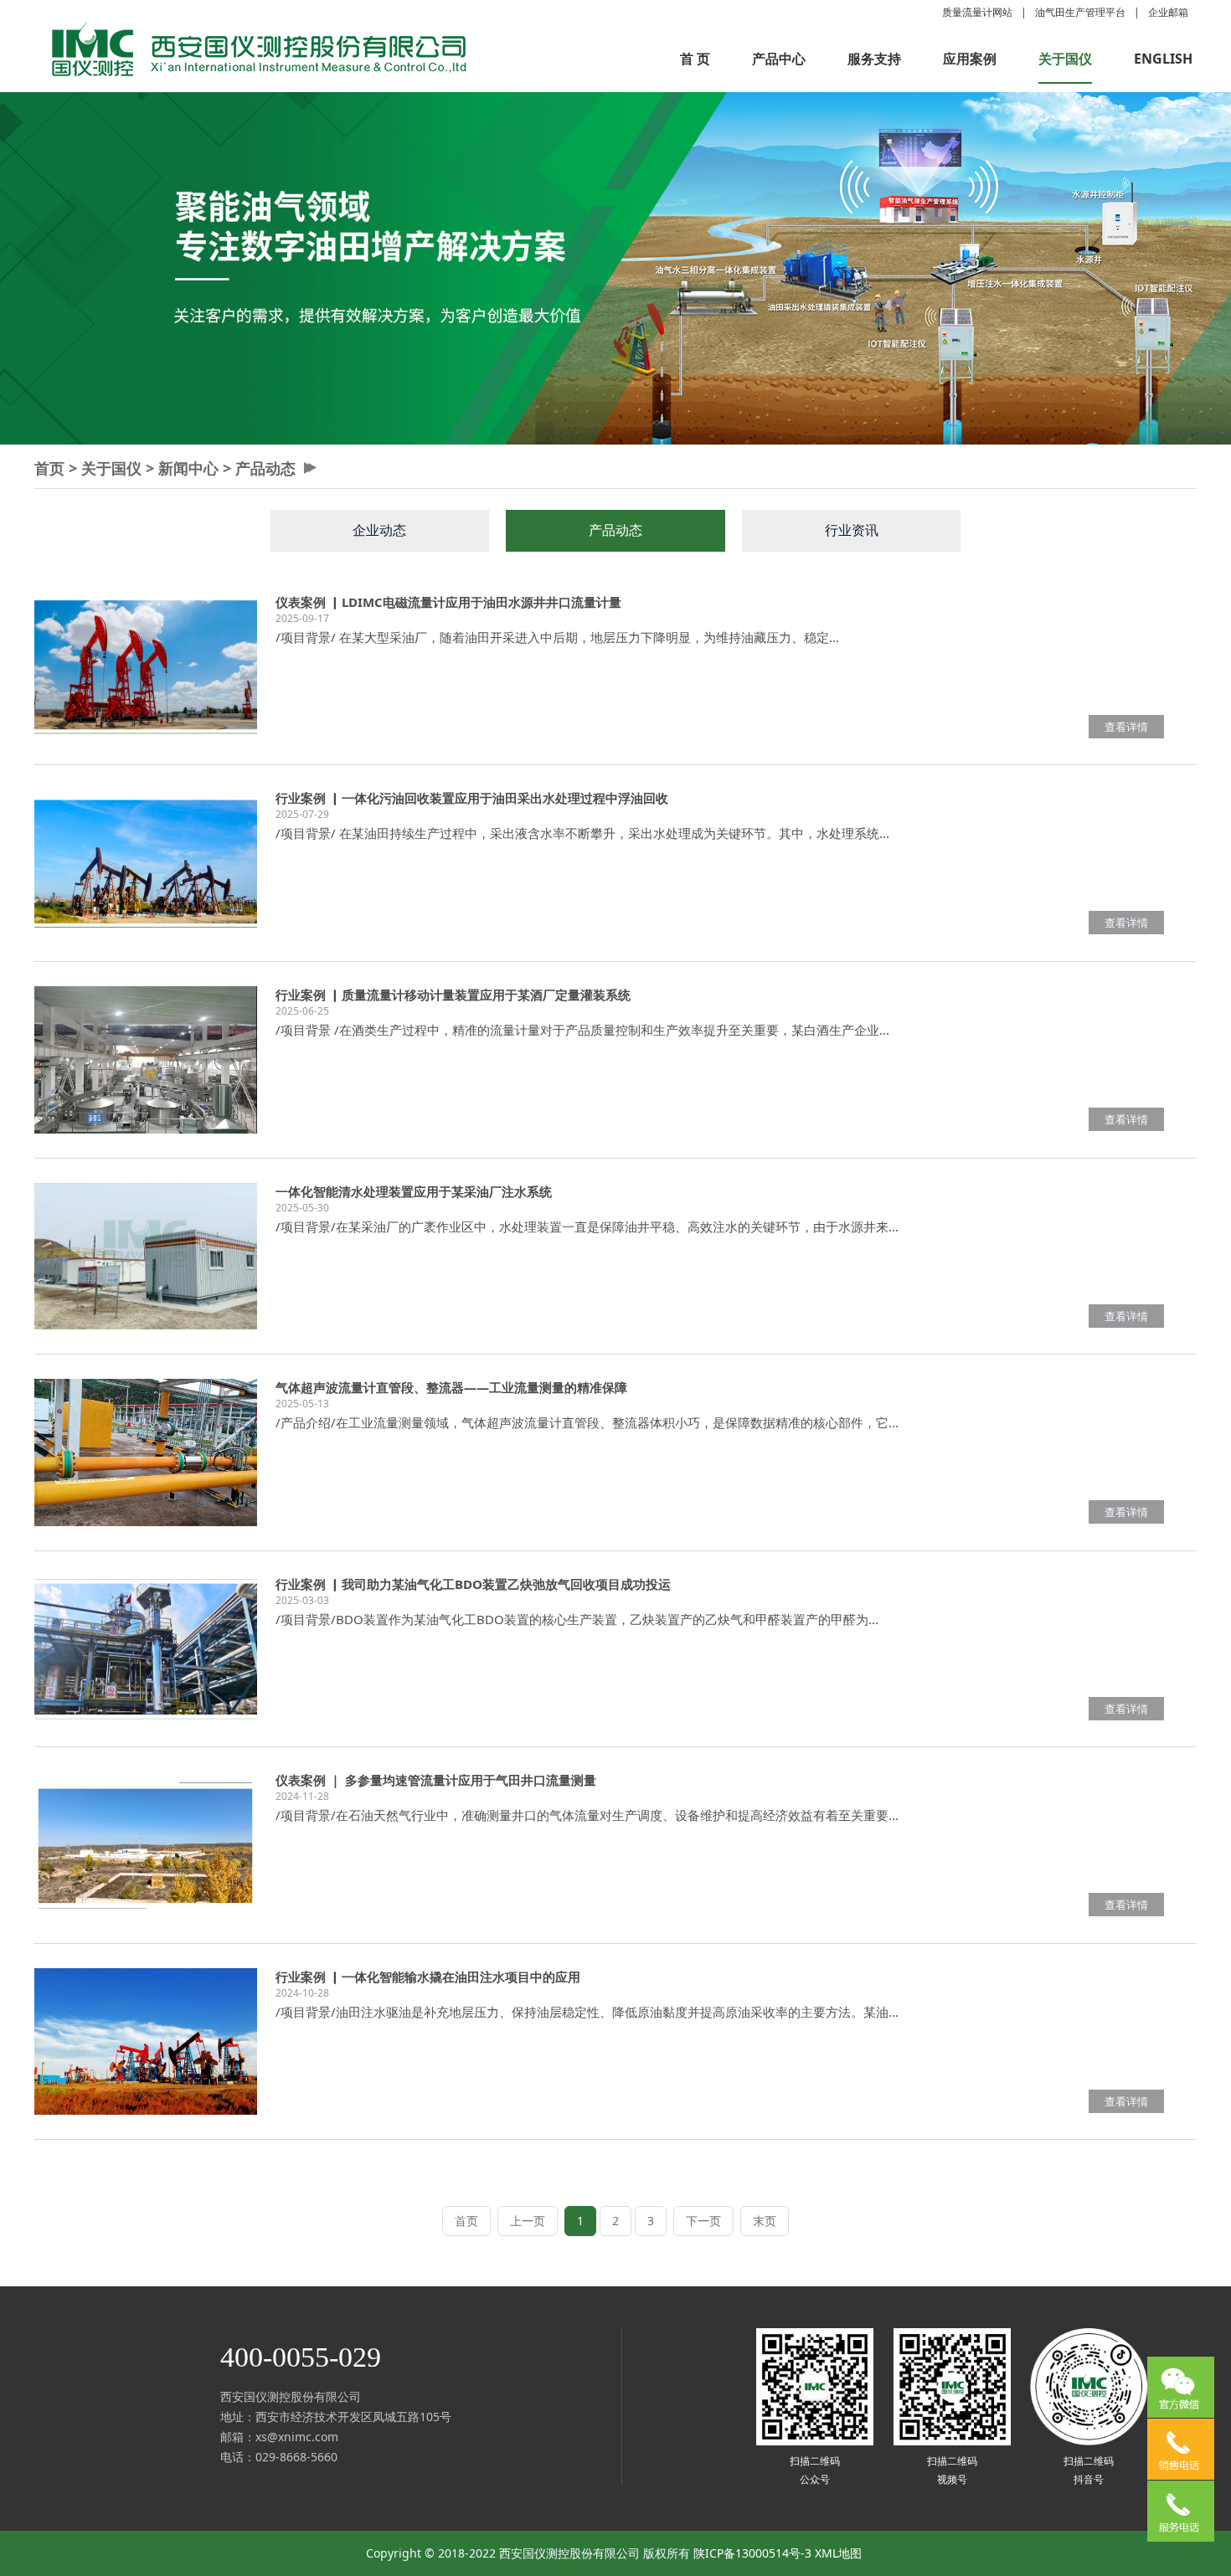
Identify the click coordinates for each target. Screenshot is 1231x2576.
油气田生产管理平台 (1080, 12)
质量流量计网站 (977, 12)
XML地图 (838, 2553)
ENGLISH (1163, 59)
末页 (765, 2221)
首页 (49, 468)
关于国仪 (1065, 59)
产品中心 (779, 59)
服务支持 (874, 59)
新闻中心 (188, 468)
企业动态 (379, 530)
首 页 (695, 59)
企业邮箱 (1168, 12)
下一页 (703, 2221)
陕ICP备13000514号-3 (752, 2553)
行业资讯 (852, 530)
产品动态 (265, 468)
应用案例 (970, 59)
